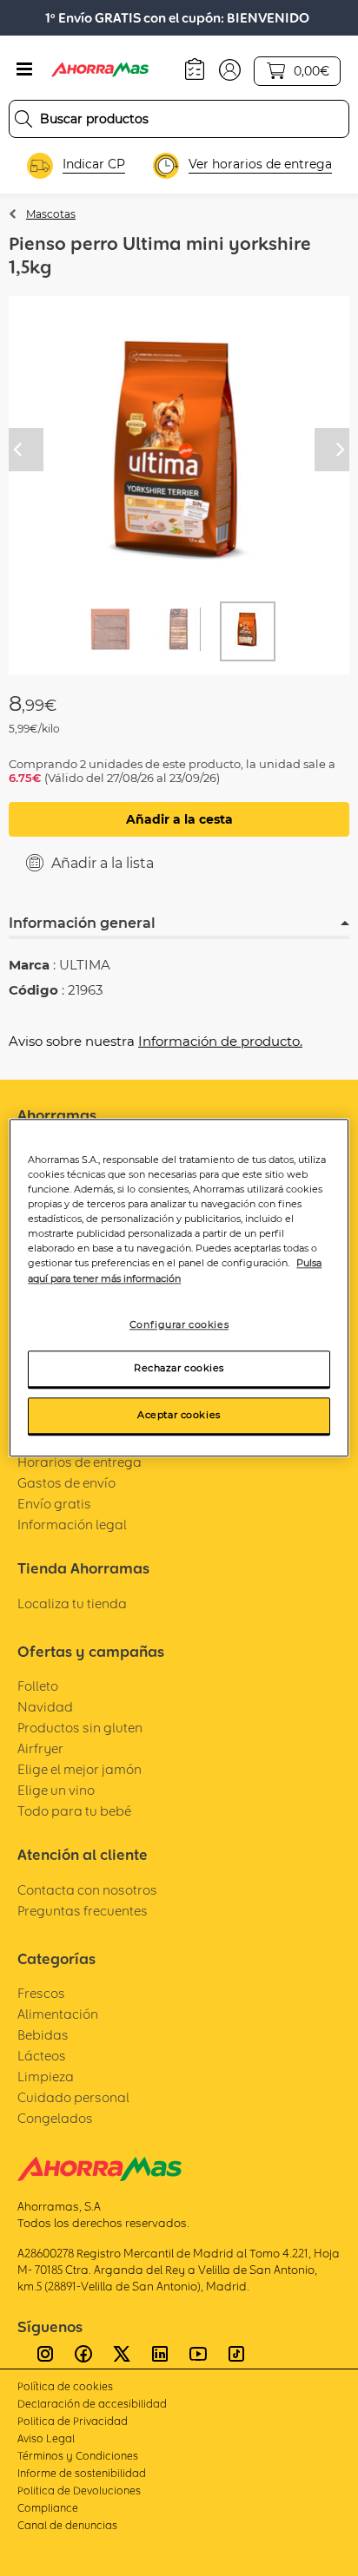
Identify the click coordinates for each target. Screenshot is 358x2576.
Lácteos (42, 2056)
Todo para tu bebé (74, 1811)
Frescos (41, 1993)
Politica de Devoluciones (79, 2491)
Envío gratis (54, 1504)
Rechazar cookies (179, 1369)
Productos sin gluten (80, 1728)
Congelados (55, 2118)
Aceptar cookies (179, 1416)
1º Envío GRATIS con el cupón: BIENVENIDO (177, 18)
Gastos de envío (66, 1483)
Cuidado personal (73, 2097)
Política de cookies (65, 2386)
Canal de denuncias (67, 2525)
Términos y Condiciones (78, 2456)
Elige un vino (56, 1790)
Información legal (72, 1525)
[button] (230, 69)
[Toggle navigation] (24, 69)
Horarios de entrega (80, 1462)
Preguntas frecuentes (83, 1911)
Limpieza (46, 2077)
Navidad (45, 1707)
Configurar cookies (179, 1324)
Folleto (38, 1686)
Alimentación (58, 2014)
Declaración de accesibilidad (92, 2404)
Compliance (48, 2508)
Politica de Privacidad (73, 2421)
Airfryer (40, 1748)
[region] (179, 1288)
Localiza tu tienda (72, 1603)
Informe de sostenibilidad (82, 2473)
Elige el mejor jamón (80, 1769)
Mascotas (51, 214)
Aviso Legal (46, 2438)
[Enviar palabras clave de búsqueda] (23, 119)
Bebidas (43, 2035)
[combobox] (179, 119)
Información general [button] (82, 923)
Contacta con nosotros (87, 1890)
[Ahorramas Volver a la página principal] (112, 69)
